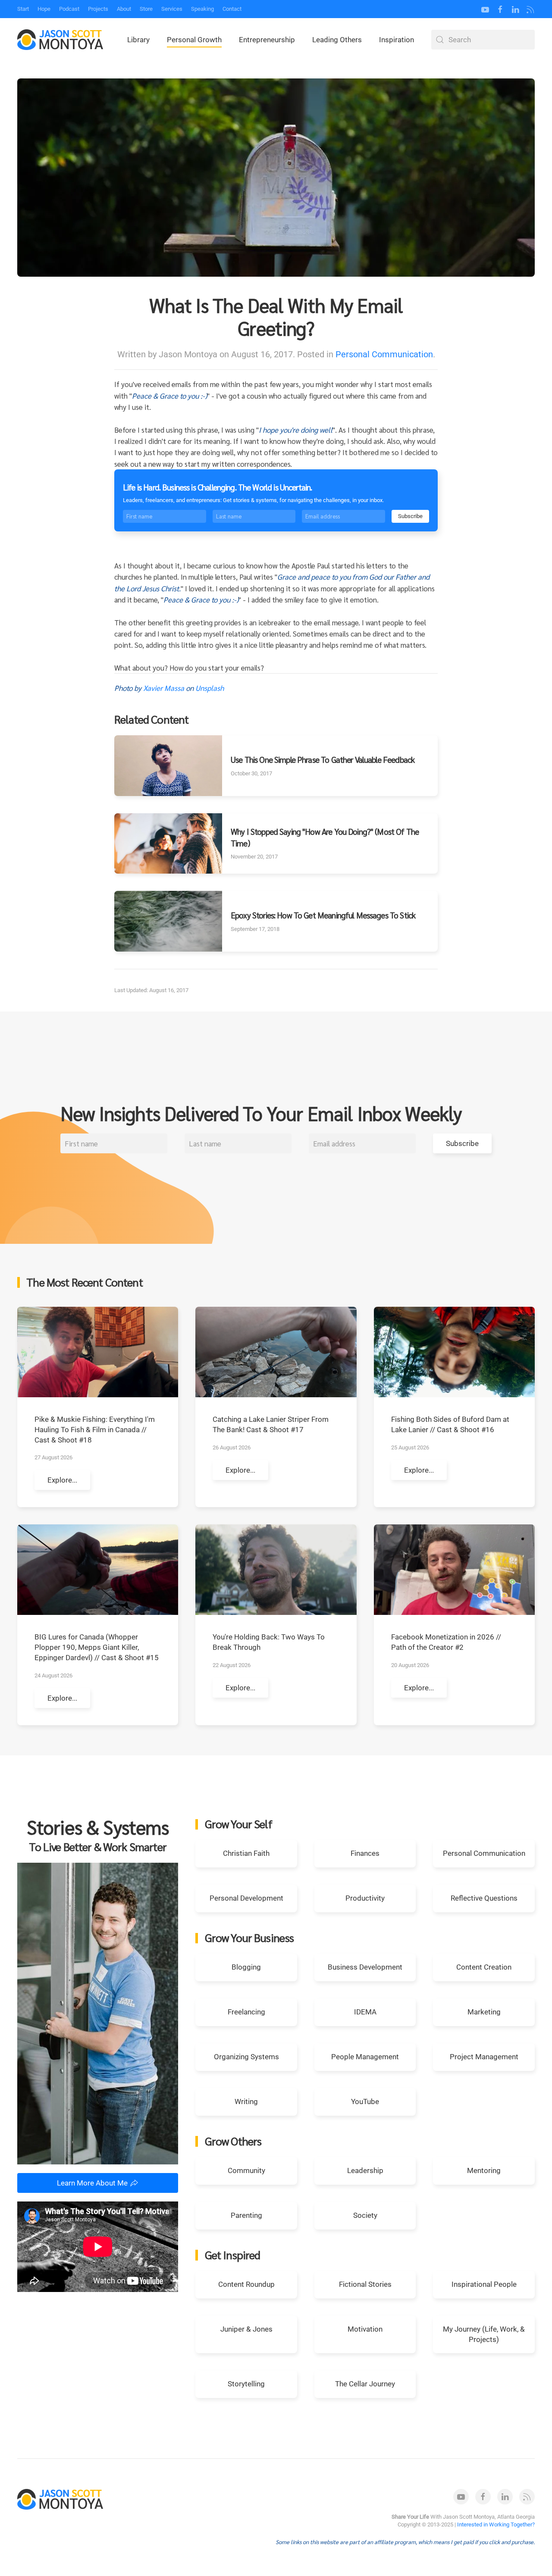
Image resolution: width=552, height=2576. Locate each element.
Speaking (202, 9)
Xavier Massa (164, 688)
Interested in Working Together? (496, 2524)
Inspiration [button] (397, 40)
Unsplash (210, 688)
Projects (98, 9)
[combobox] (483, 40)
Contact (232, 9)
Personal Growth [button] (194, 40)
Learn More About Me (92, 2183)
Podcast (69, 9)
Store (146, 9)
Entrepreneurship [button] (267, 40)
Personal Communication (384, 354)
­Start (23, 9)
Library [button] (138, 40)
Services (172, 9)
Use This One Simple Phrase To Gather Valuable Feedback (323, 759)
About (124, 9)
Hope (44, 9)
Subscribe (410, 516)
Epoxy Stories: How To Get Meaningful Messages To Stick (323, 915)
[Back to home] (60, 40)
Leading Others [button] (337, 40)
